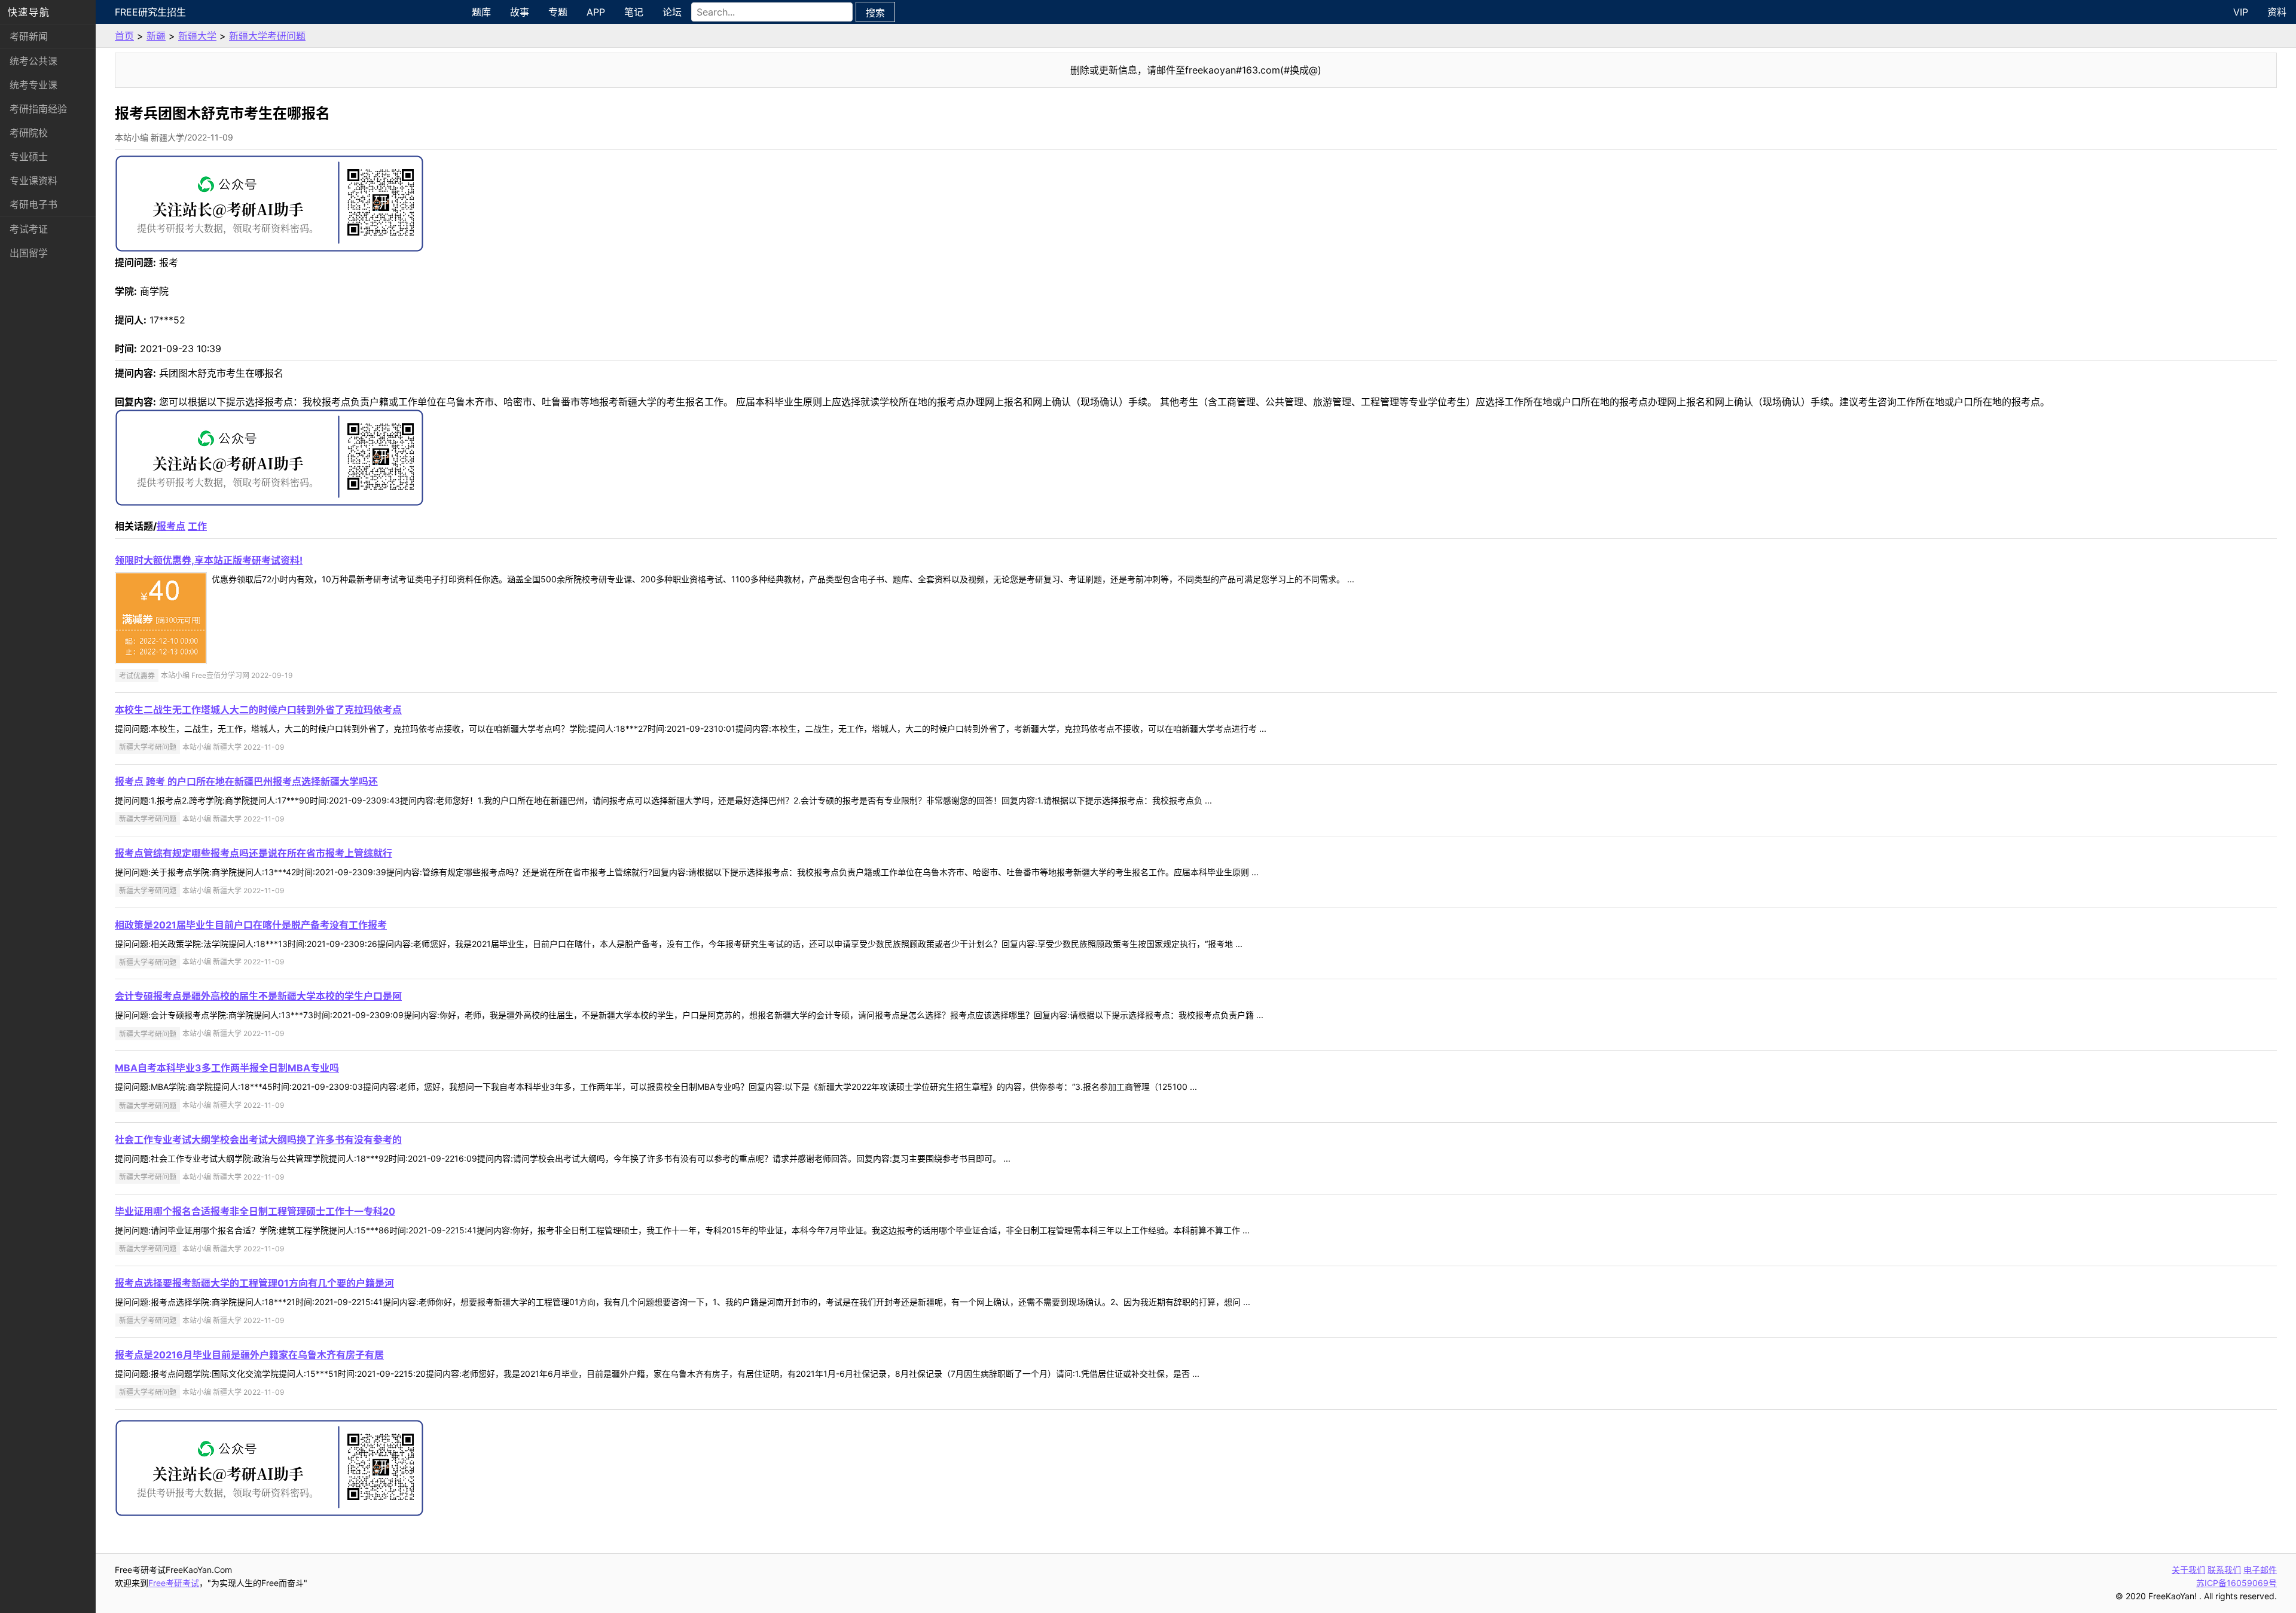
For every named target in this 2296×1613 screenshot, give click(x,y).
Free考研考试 (174, 1583)
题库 (481, 12)
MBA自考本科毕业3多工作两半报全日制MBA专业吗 (227, 1068)
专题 (558, 12)
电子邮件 (2260, 1570)
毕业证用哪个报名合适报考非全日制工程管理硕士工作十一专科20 (255, 1211)
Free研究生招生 (150, 12)
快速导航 (29, 12)
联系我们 (2224, 1570)
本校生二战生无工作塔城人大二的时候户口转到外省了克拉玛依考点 (258, 710)
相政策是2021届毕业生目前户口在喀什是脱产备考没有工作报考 (251, 925)
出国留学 (29, 253)
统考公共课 (33, 61)
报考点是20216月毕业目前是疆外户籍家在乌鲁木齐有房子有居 (249, 1355)
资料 (2277, 12)
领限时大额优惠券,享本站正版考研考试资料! (209, 560)
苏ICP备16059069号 (2237, 1583)
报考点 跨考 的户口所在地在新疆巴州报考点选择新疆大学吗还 (246, 781)
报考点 (171, 526)
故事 (520, 12)
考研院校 (29, 133)
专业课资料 (33, 181)
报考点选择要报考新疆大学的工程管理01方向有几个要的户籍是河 (254, 1283)
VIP (2241, 12)
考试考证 (29, 229)
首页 (124, 36)
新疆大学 (197, 36)
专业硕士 (29, 157)
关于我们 (2188, 1570)
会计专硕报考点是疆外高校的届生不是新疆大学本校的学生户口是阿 (258, 996)
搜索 (875, 13)
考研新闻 (29, 36)
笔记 (634, 12)
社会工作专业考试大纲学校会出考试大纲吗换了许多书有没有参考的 (258, 1140)
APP (596, 12)
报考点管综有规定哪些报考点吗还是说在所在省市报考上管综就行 (254, 853)
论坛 (672, 12)
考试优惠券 (137, 675)
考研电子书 (33, 204)
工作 (197, 526)
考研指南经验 (38, 109)
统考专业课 (33, 85)
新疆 (156, 36)
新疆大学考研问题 (267, 36)
